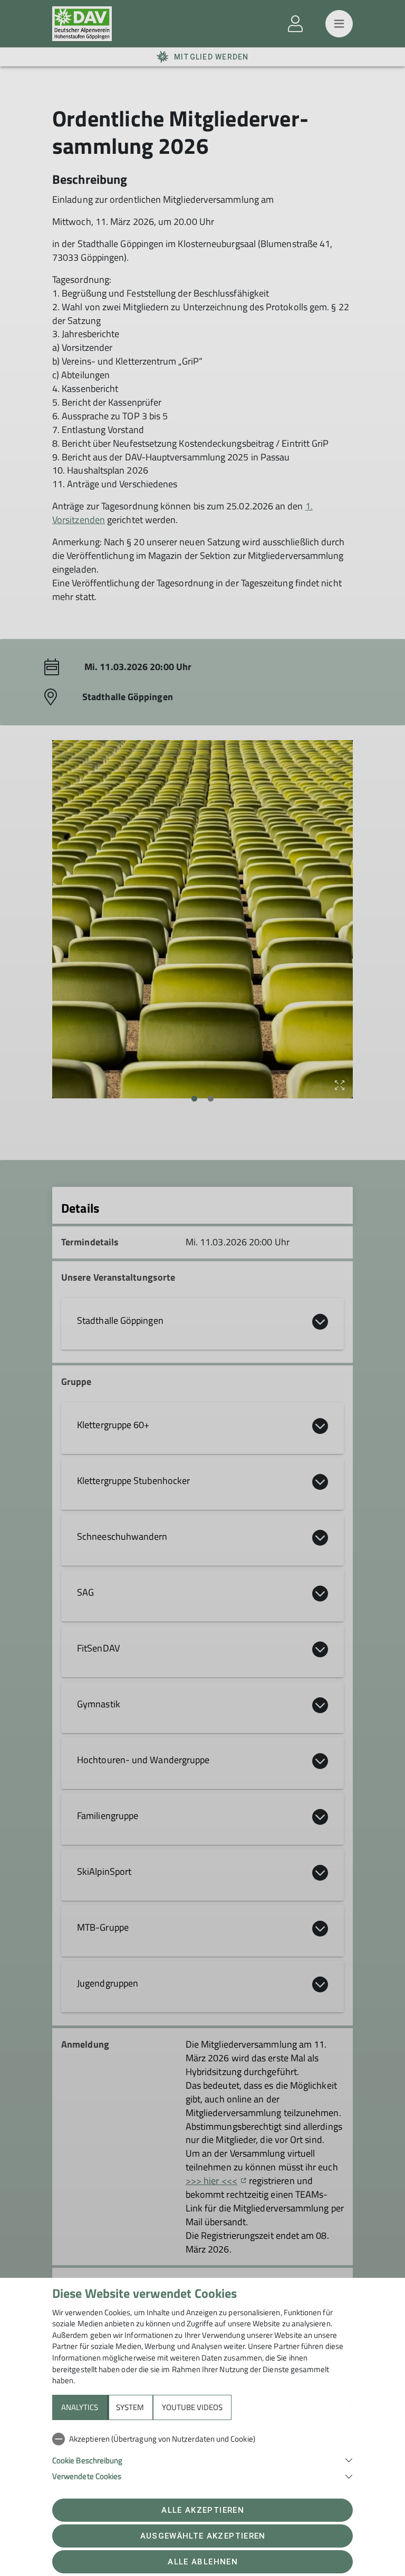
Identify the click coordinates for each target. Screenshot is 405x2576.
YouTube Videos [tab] (192, 2407)
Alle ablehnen (202, 2562)
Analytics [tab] (80, 2407)
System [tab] (130, 2407)
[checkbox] (202, 2439)
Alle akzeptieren (202, 2510)
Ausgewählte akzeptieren (203, 2536)
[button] (202, 2459)
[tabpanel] (202, 2455)
